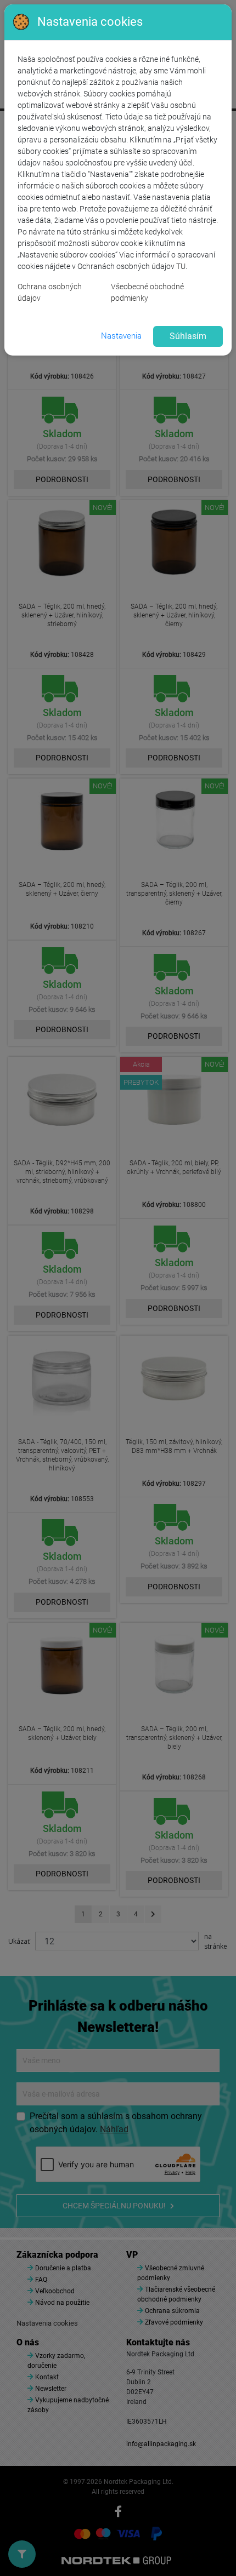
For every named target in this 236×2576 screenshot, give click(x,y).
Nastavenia (121, 336)
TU (181, 266)
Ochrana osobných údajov (50, 292)
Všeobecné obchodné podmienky (147, 292)
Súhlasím (188, 336)
